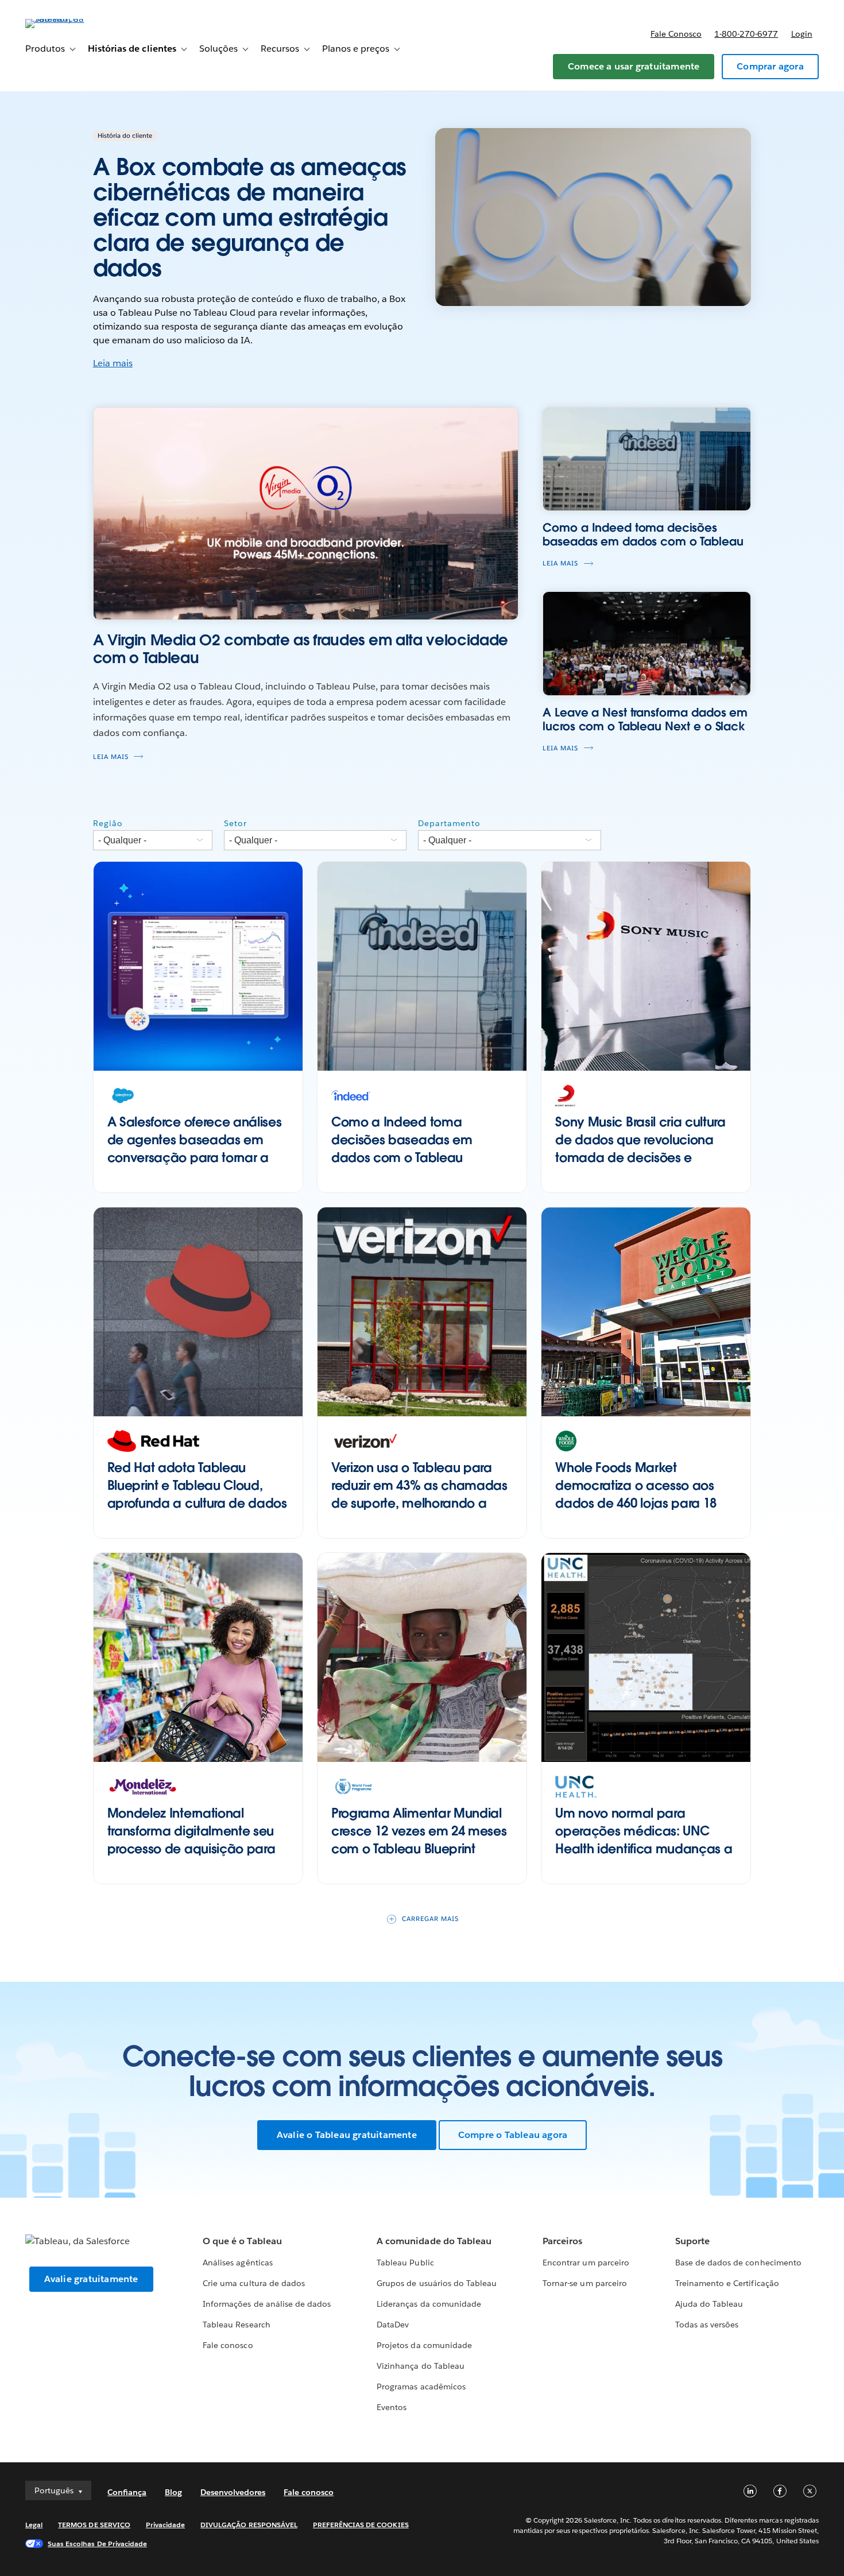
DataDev (393, 2325)
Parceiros (562, 2241)
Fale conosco (676, 34)
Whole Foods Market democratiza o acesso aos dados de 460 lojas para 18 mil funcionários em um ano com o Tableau (638, 1503)
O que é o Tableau (242, 2241)
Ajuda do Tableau (709, 2304)
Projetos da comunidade (424, 2345)
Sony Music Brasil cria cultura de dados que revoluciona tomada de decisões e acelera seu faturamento (640, 1148)
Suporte (692, 2241)
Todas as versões (707, 2325)
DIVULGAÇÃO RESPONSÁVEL (249, 2525)
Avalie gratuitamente (91, 2279)
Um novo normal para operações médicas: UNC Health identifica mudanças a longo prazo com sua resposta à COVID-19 (645, 1848)
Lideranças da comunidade (429, 2304)
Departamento (449, 823)
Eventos (392, 2407)
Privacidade (165, 2525)
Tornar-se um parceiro (584, 2283)
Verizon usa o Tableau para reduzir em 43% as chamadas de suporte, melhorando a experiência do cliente (419, 1494)
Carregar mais (430, 1919)
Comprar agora (770, 66)
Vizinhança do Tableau (420, 2366)
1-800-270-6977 (746, 34)
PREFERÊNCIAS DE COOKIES (361, 2525)
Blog (173, 2492)
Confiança (127, 2492)
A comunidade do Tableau (434, 2241)
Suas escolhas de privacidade (97, 2544)
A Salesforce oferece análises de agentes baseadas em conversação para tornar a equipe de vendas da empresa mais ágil (195, 1157)
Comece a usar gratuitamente (634, 66)
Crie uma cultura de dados (253, 2283)
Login (802, 34)
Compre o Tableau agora (513, 2135)
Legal (34, 2525)
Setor (235, 823)
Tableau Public (405, 2263)
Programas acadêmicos (421, 2387)
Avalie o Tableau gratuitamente (347, 2135)
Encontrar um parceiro (586, 2263)
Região (108, 823)
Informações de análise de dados (267, 2304)
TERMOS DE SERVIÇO (94, 2525)
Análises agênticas (237, 2263)
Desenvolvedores (233, 2492)
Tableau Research (236, 2325)
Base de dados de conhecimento (738, 2263)
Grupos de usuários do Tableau (437, 2283)
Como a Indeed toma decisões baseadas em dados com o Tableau (402, 1140)
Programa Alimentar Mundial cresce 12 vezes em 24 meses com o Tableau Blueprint (419, 1831)
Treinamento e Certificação (727, 2283)
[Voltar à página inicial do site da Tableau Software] (68, 19)
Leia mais (113, 363)
